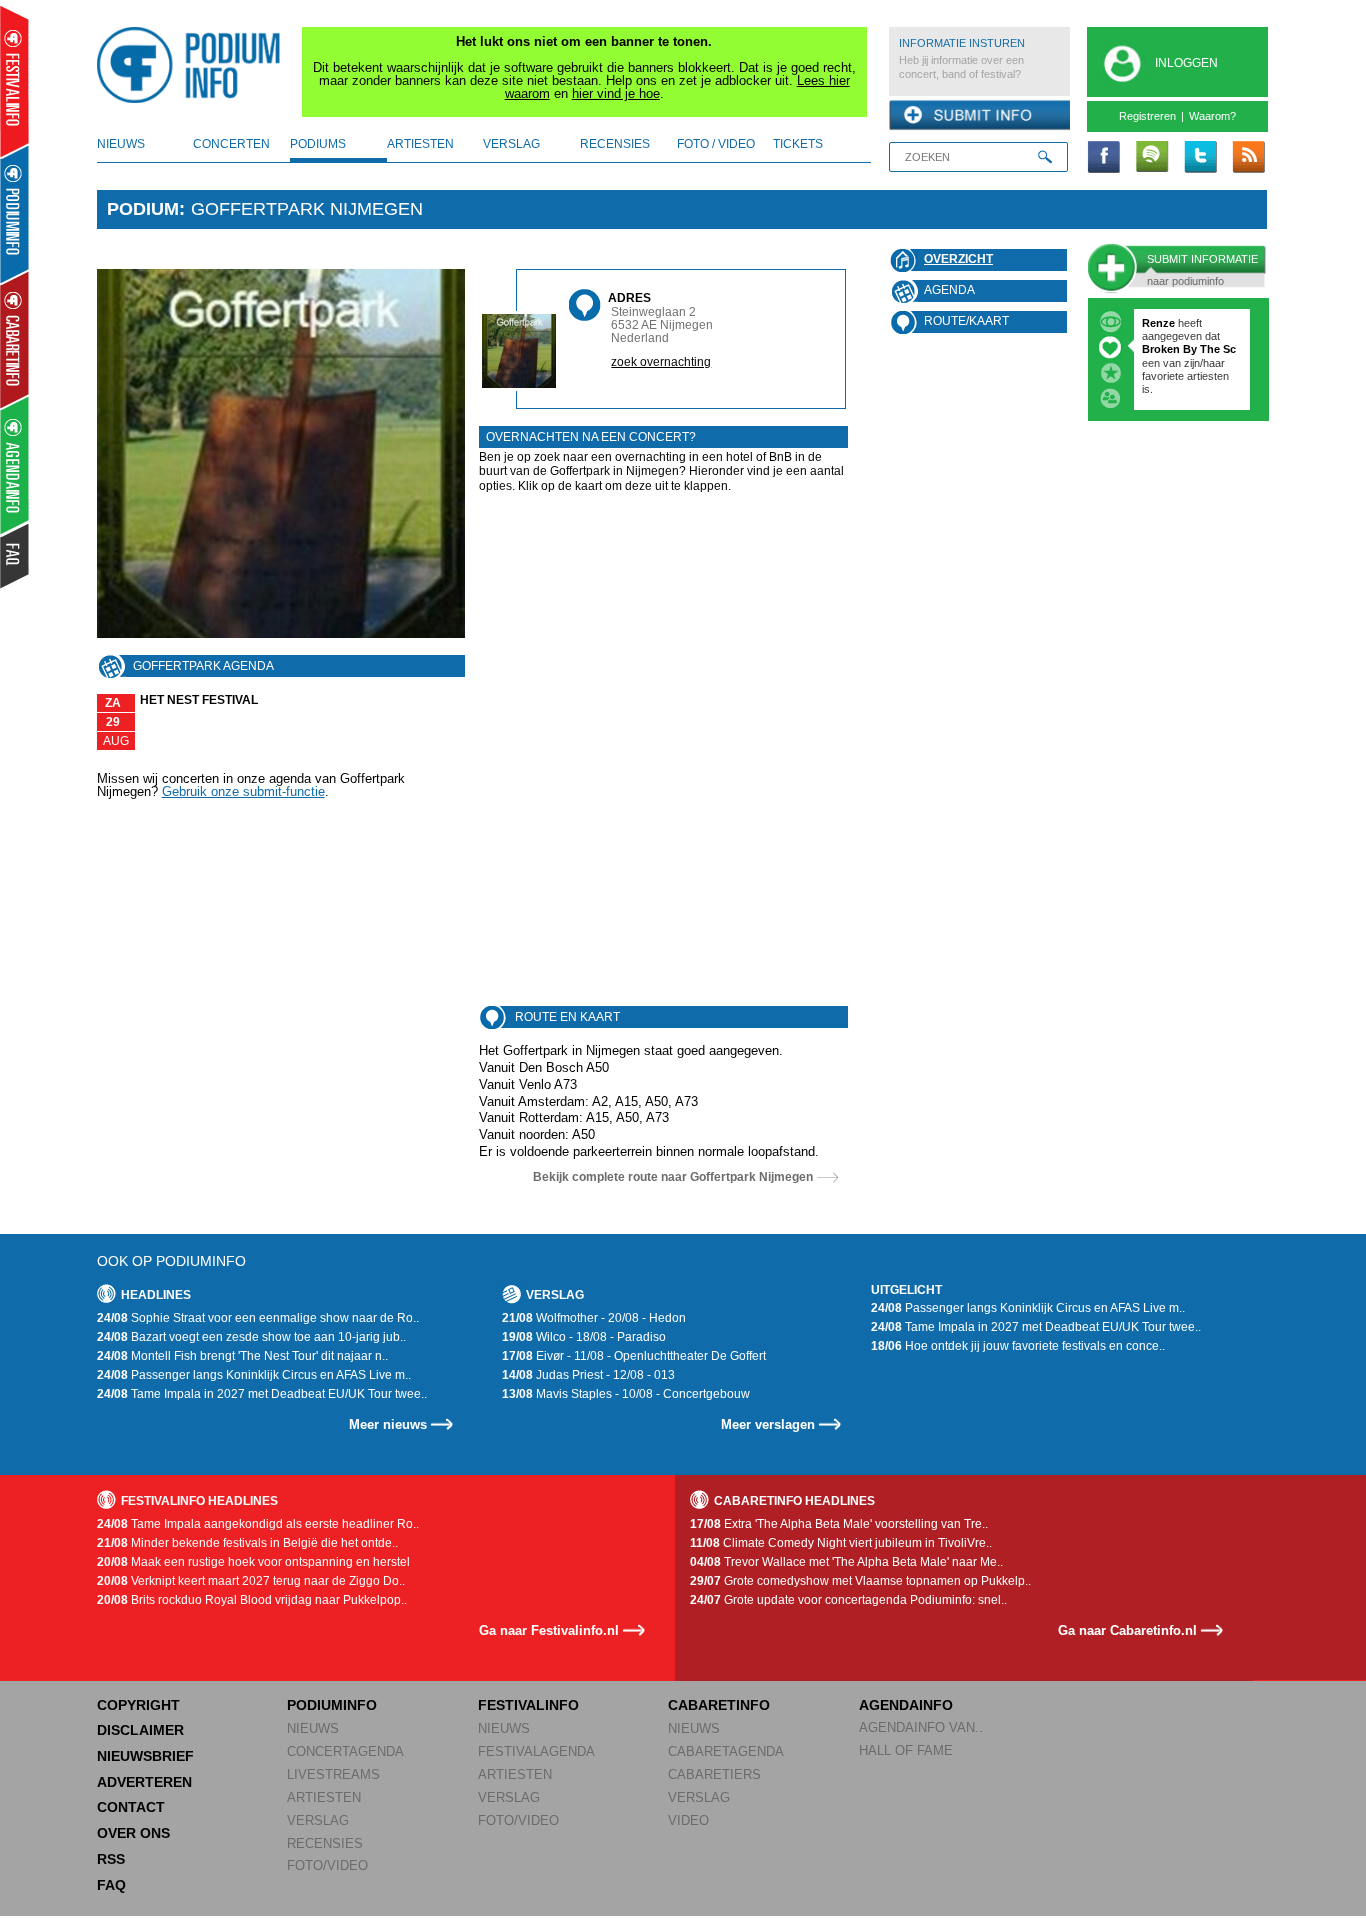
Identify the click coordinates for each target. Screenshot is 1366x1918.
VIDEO (688, 1820)
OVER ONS (133, 1833)
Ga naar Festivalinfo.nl (549, 1630)
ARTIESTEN (324, 1797)
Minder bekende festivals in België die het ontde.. (247, 1543)
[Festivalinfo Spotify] (1152, 158)
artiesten (420, 144)
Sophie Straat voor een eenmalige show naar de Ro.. (258, 1318)
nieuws (121, 144)
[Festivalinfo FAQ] (15, 556)
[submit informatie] (979, 116)
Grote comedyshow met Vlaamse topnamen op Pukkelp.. (860, 1581)
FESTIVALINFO (528, 1705)
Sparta (1160, 376)
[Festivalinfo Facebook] (1104, 158)
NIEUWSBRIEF (145, 1756)
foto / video (716, 144)
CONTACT (131, 1807)
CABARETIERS (714, 1774)
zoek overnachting (661, 362)
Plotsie (1160, 323)
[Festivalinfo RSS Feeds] (1248, 158)
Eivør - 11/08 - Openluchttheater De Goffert (634, 1356)
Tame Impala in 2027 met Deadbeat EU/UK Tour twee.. (262, 1394)
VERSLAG (318, 1820)
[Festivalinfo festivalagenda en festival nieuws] (14, 81)
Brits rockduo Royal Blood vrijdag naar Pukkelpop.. (252, 1600)
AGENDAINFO (906, 1705)
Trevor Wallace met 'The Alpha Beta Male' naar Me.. (846, 1562)
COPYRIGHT (138, 1705)
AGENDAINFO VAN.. (921, 1727)
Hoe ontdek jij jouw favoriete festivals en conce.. (1018, 1346)
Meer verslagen (768, 1424)
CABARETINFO (719, 1705)
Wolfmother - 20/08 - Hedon (594, 1318)
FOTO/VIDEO (327, 1865)
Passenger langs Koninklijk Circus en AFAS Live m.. (254, 1375)
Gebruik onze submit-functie (243, 791)
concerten (231, 144)
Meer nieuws (388, 1424)
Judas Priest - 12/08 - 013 (588, 1375)
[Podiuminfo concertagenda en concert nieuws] (15, 213)
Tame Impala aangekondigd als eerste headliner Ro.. (258, 1524)
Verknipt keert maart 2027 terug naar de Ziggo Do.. (251, 1581)
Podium (143, 209)
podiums (318, 144)
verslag (511, 144)
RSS (111, 1859)
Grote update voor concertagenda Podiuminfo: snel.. (848, 1600)
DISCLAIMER (140, 1730)
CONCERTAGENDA (345, 1751)
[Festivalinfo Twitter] (1200, 158)
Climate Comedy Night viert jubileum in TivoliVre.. (841, 1543)
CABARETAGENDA (726, 1751)
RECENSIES (325, 1843)
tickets (798, 144)
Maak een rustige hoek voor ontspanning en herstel (253, 1562)
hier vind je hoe (616, 93)
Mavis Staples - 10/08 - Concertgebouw (626, 1394)
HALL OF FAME (906, 1750)
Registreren (1147, 116)
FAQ (111, 1885)
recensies (615, 144)
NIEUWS (313, 1728)
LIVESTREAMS (333, 1774)
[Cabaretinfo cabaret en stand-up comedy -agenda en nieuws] (14, 339)
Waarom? (1212, 116)
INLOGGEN (1186, 63)
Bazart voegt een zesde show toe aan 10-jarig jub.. (251, 1337)
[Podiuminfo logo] (194, 65)
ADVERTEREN (144, 1782)
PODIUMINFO (332, 1705)
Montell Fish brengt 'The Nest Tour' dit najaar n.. (242, 1356)
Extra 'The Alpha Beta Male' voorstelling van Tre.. (839, 1524)
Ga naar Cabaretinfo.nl (1127, 1630)
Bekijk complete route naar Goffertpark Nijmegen (673, 1177)
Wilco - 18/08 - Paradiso (584, 1337)
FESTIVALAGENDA (536, 1751)
